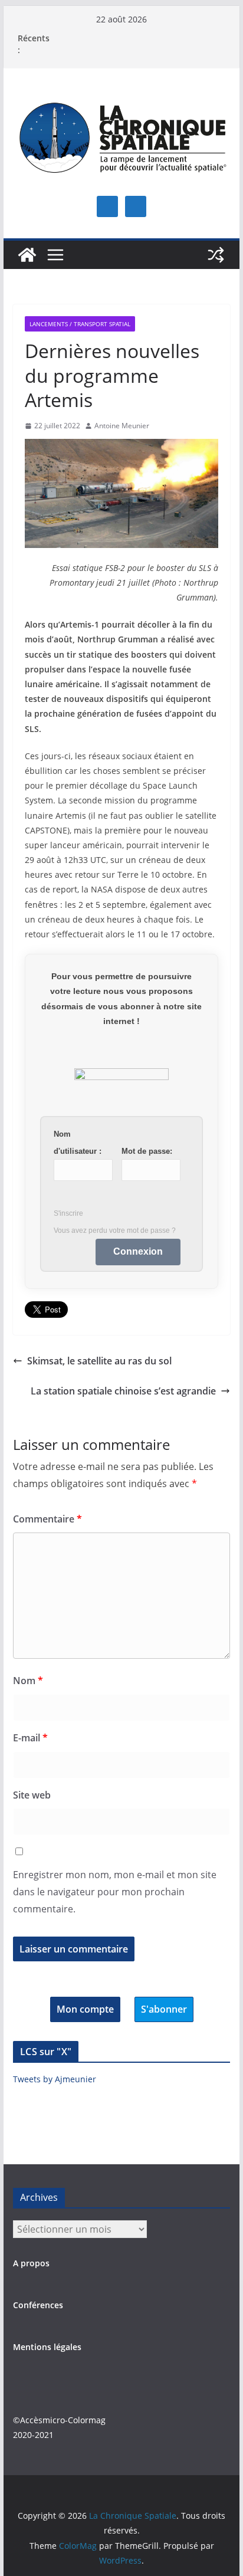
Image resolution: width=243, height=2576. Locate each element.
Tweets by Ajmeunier (55, 2079)
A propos (31, 2263)
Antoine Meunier (122, 426)
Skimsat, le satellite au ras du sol (99, 1361)
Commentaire (47, 1519)
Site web (32, 1795)
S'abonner (164, 2009)
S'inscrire (68, 1213)
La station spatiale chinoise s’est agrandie (123, 1391)
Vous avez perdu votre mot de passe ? (115, 1230)
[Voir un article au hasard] (216, 255)
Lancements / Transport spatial (80, 324)
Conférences (38, 2305)
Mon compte (85, 2009)
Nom (28, 1681)
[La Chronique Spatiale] (27, 255)
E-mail (30, 1738)
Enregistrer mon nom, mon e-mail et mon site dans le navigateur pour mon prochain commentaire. (115, 1892)
